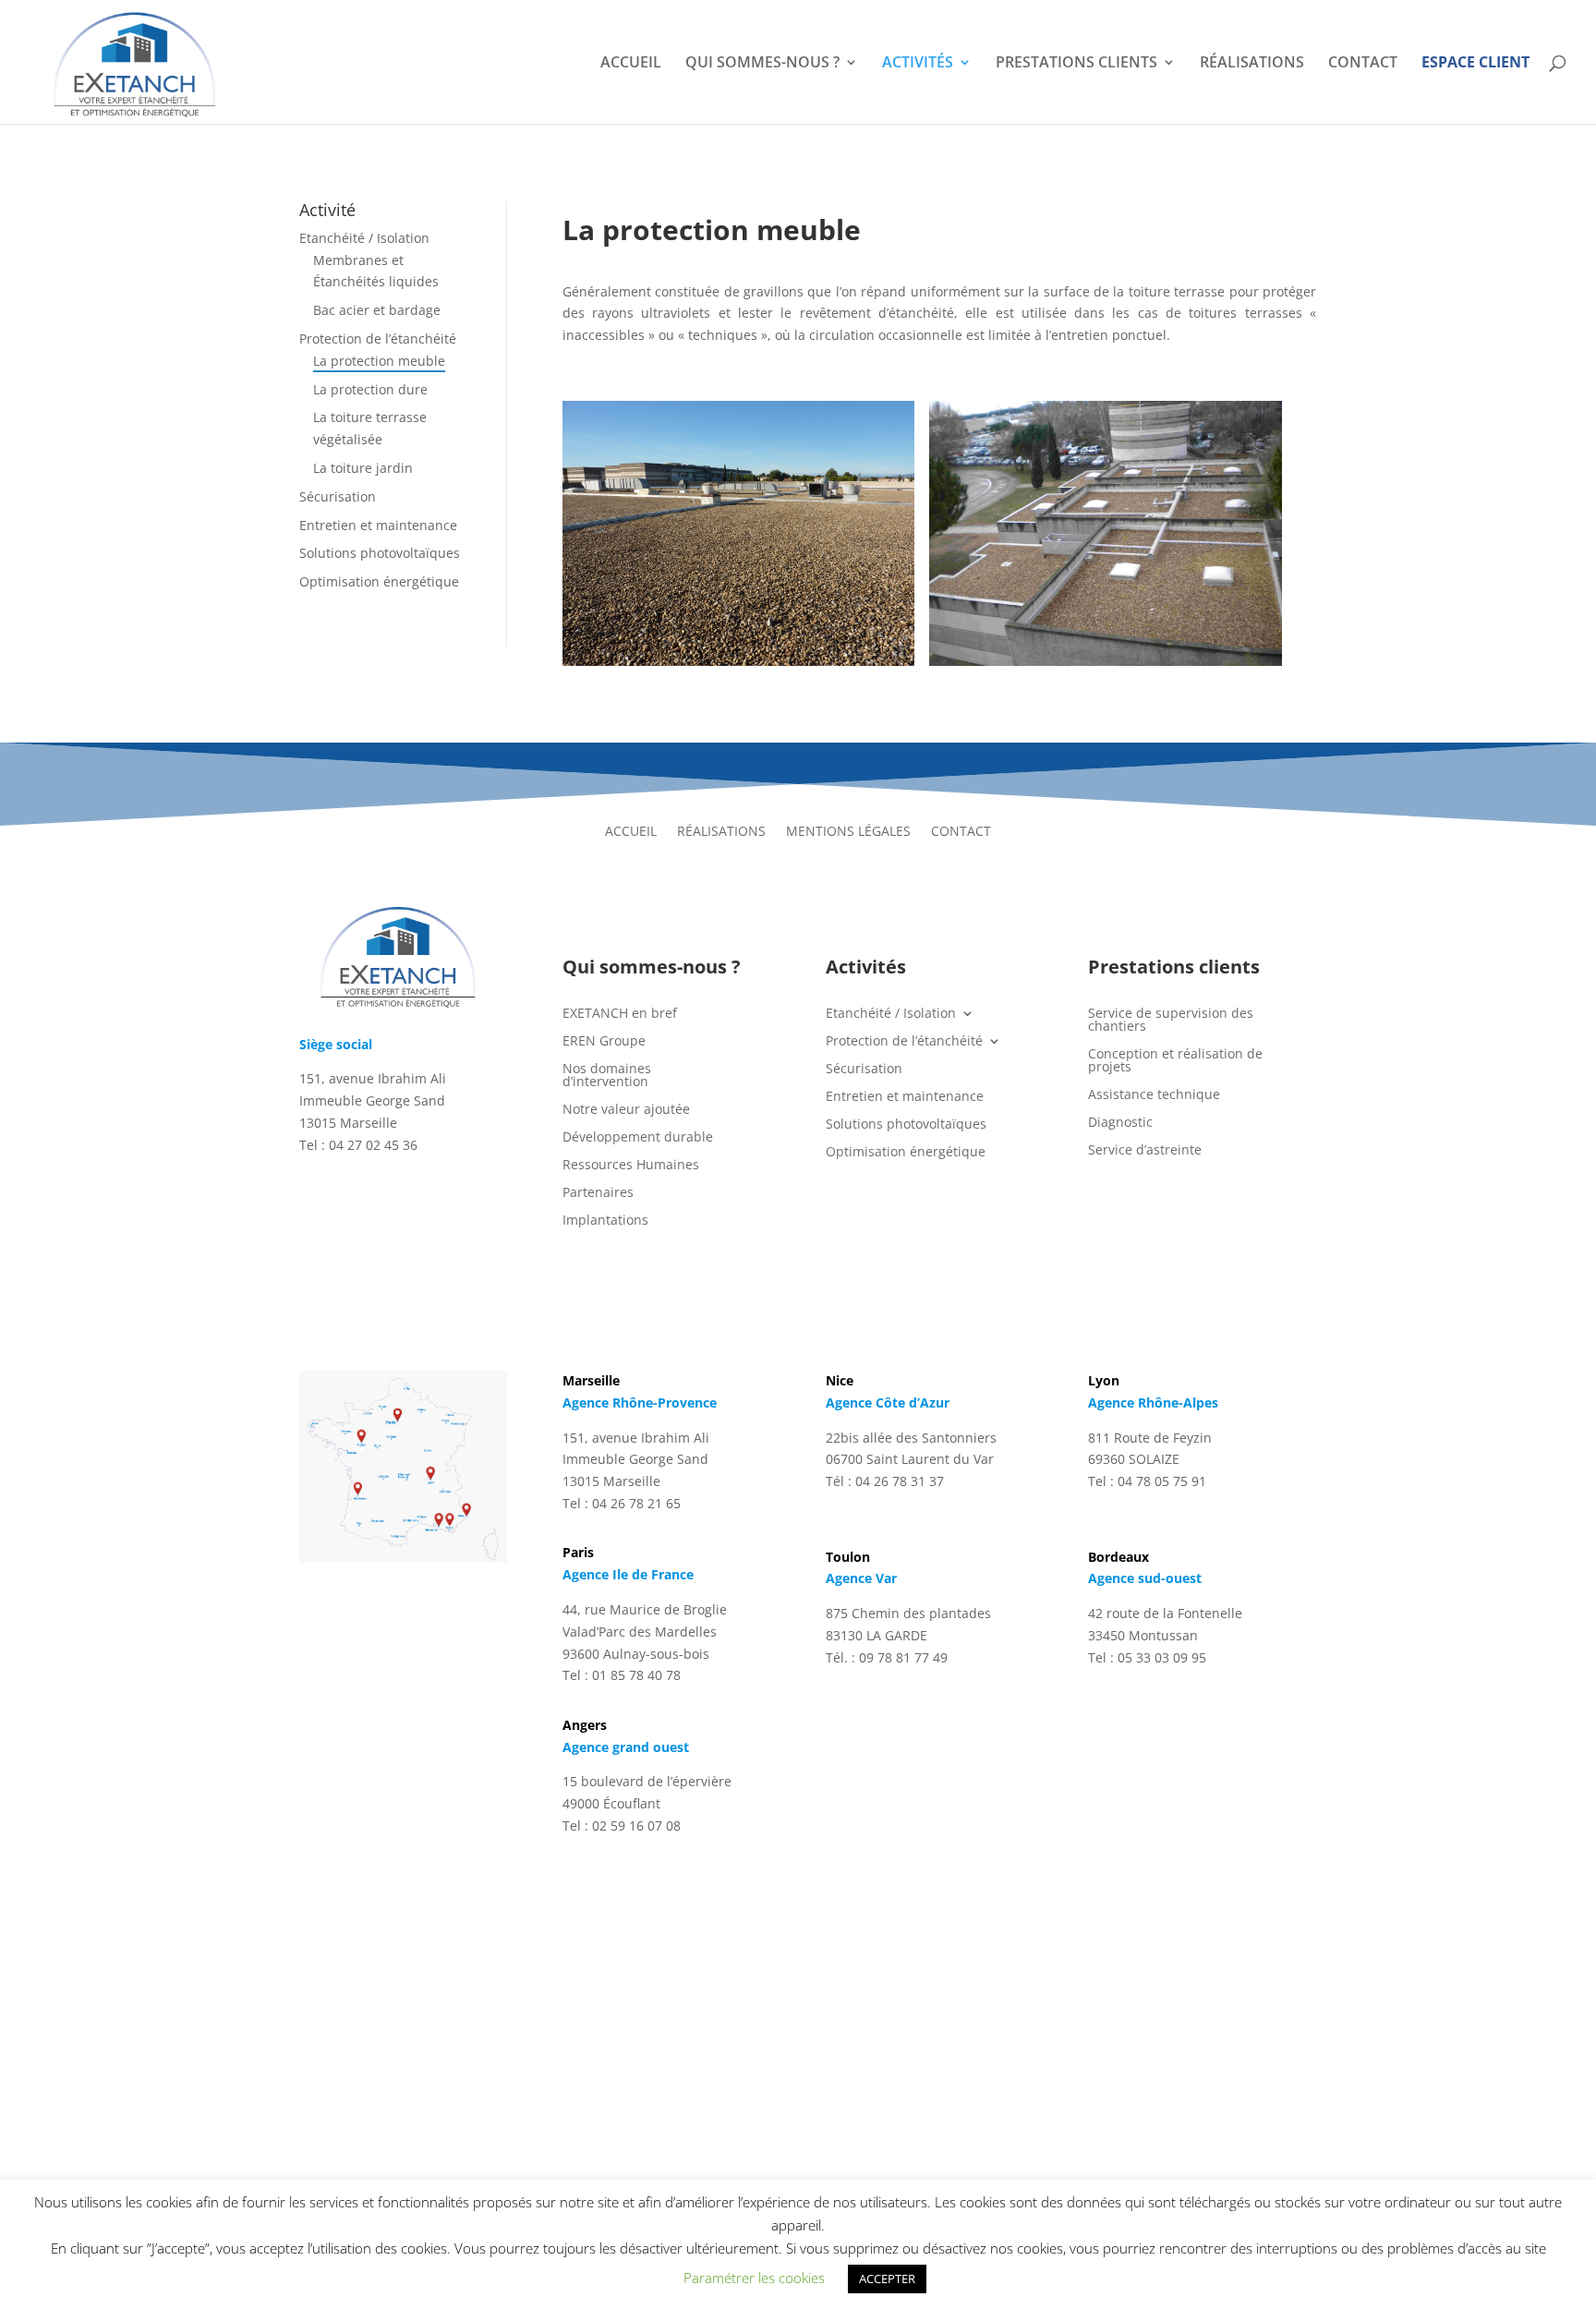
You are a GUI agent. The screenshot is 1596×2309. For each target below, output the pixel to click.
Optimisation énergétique (379, 581)
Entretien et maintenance (378, 525)
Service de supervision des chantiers (1171, 1021)
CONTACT (1363, 64)
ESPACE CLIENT (1475, 64)
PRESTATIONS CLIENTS (1076, 64)
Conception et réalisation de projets (1175, 1061)
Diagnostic (1120, 1123)
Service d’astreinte (1145, 1151)
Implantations (605, 1221)
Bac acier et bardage (377, 310)
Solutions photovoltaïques (380, 553)
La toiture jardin (363, 468)
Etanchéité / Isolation (364, 238)
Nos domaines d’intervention (607, 1076)
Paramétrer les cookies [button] (754, 2278)
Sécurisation (338, 496)
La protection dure (370, 389)
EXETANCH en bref (620, 1014)
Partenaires (598, 1193)
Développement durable (638, 1138)
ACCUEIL (631, 64)
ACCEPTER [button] (887, 2279)
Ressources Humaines (631, 1166)
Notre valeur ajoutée (626, 1110)
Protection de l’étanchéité (378, 338)
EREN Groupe (604, 1042)
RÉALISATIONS (1252, 64)
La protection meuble (379, 361)
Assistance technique (1154, 1095)
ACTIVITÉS (918, 64)
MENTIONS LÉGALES (848, 832)
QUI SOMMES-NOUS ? (762, 64)
